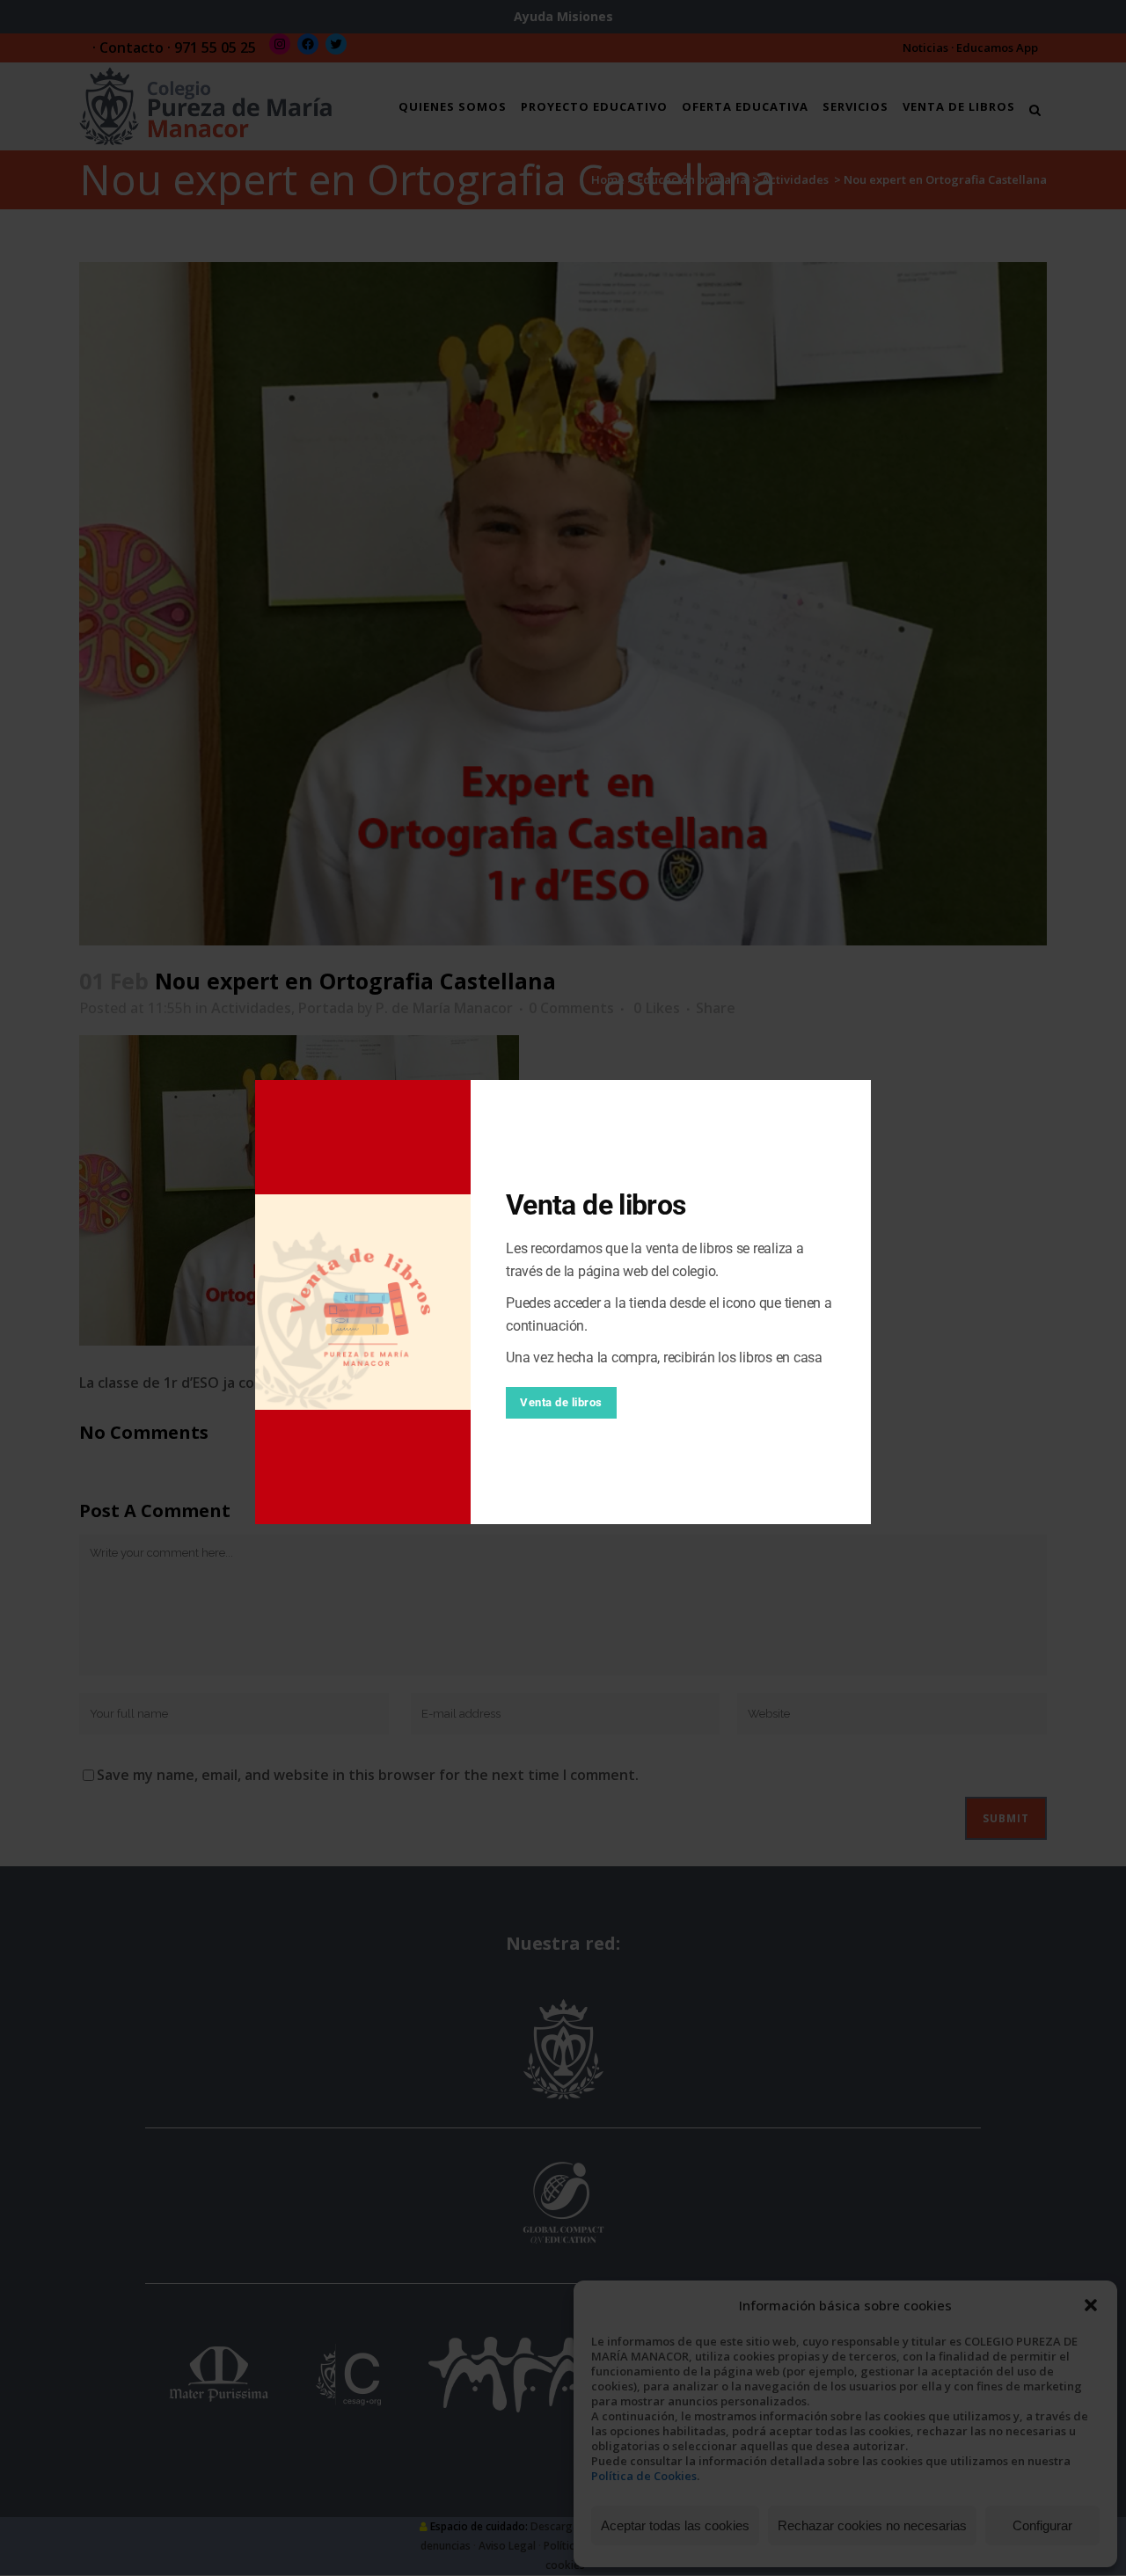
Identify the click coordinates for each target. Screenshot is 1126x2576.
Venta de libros (561, 1402)
